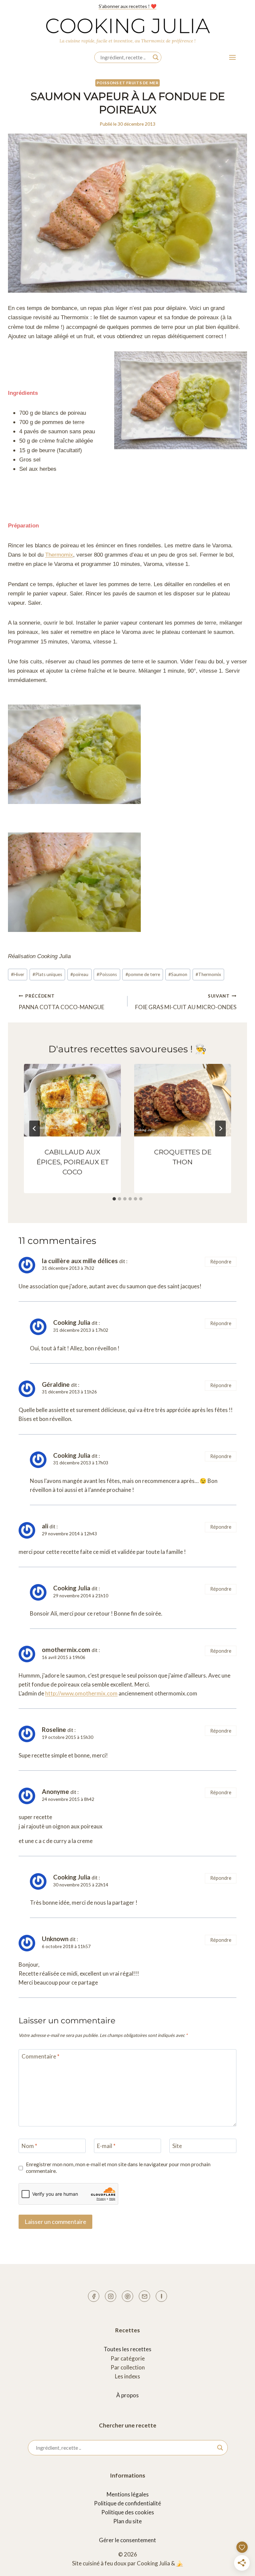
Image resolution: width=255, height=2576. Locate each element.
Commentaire (41, 2056)
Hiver (18, 974)
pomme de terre (143, 974)
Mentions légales (128, 2494)
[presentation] (72, 1100)
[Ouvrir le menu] (232, 57)
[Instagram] (111, 2296)
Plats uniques (47, 974)
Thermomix (59, 555)
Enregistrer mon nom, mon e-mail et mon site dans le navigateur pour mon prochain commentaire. (118, 2168)
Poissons (107, 974)
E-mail (106, 2146)
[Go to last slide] (35, 1129)
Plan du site (127, 2521)
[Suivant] (220, 1129)
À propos (127, 2395)
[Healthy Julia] (161, 2296)
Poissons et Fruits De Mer (128, 83)
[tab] (114, 1199)
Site (177, 2146)
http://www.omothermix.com (81, 1693)
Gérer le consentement (127, 2540)
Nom (29, 2146)
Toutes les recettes (127, 2349)
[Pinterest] (127, 2296)
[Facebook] (94, 2296)
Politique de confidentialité (127, 2503)
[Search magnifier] (156, 57)
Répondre (221, 1262)
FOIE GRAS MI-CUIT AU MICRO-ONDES (186, 1002)
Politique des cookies (128, 2512)
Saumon (178, 974)
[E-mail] (144, 2296)
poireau (79, 974)
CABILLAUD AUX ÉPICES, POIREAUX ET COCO (73, 1162)
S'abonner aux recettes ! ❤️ (127, 6)
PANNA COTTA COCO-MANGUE (61, 1002)
